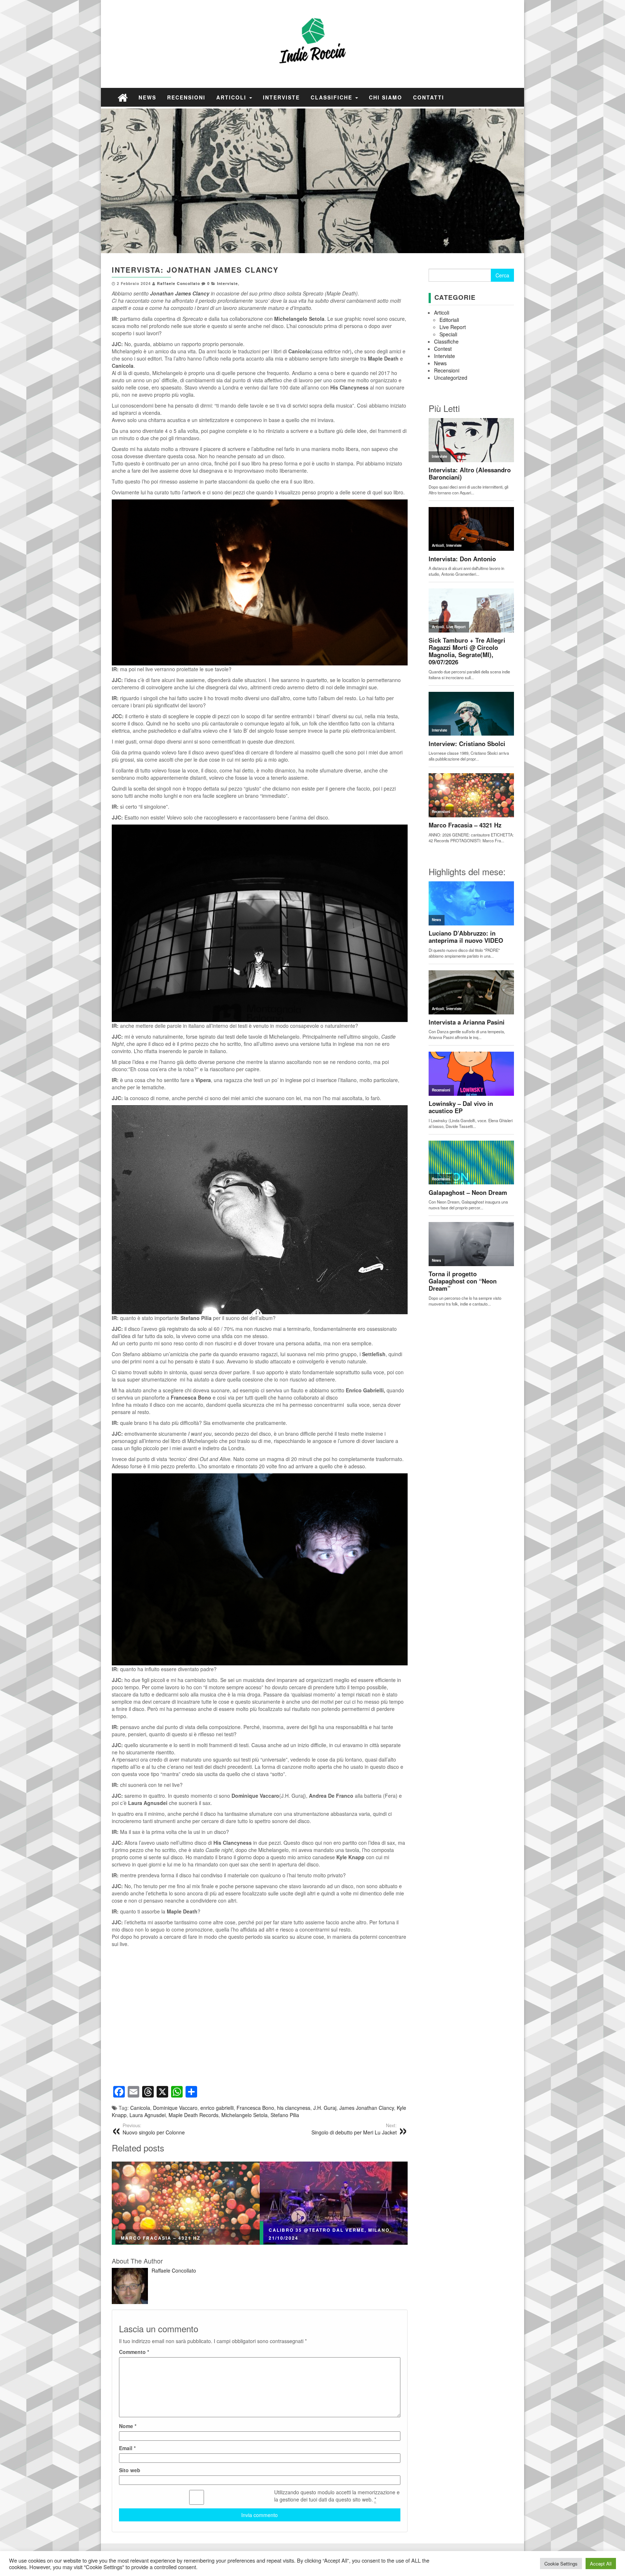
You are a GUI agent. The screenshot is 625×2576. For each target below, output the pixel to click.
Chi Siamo (386, 97)
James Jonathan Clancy (367, 2108)
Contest (443, 349)
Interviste (281, 97)
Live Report (453, 327)
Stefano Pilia (285, 2115)
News (147, 97)
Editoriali (449, 320)
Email (127, 2448)
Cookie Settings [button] (561, 2564)
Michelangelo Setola (245, 2115)
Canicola (140, 2108)
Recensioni (186, 97)
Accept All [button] (601, 2564)
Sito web (130, 2470)
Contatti (429, 97)
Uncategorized (451, 378)
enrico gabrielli (217, 2108)
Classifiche (333, 97)
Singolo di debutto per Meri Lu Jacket (354, 2129)
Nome (128, 2426)
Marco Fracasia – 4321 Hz (161, 2238)
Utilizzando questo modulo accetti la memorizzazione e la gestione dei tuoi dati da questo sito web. (337, 2496)
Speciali (448, 334)
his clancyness (294, 2108)
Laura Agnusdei (148, 2115)
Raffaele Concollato (178, 283)
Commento (134, 2352)
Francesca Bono (255, 2108)
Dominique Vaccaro (175, 2108)
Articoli (232, 97)
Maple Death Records (194, 2115)
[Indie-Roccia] (123, 97)
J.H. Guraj (325, 2108)
